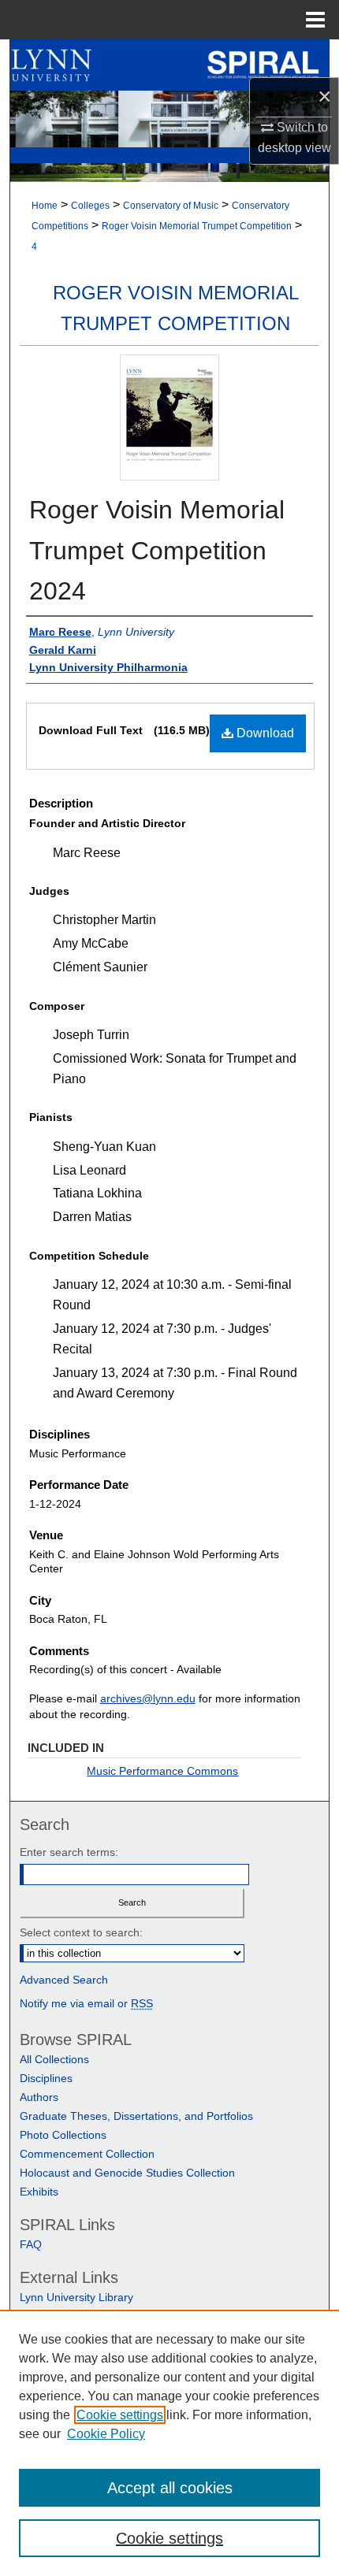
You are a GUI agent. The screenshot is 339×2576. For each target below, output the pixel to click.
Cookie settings (120, 2415)
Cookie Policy (106, 2434)
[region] (169, 2443)
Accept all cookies (170, 2488)
